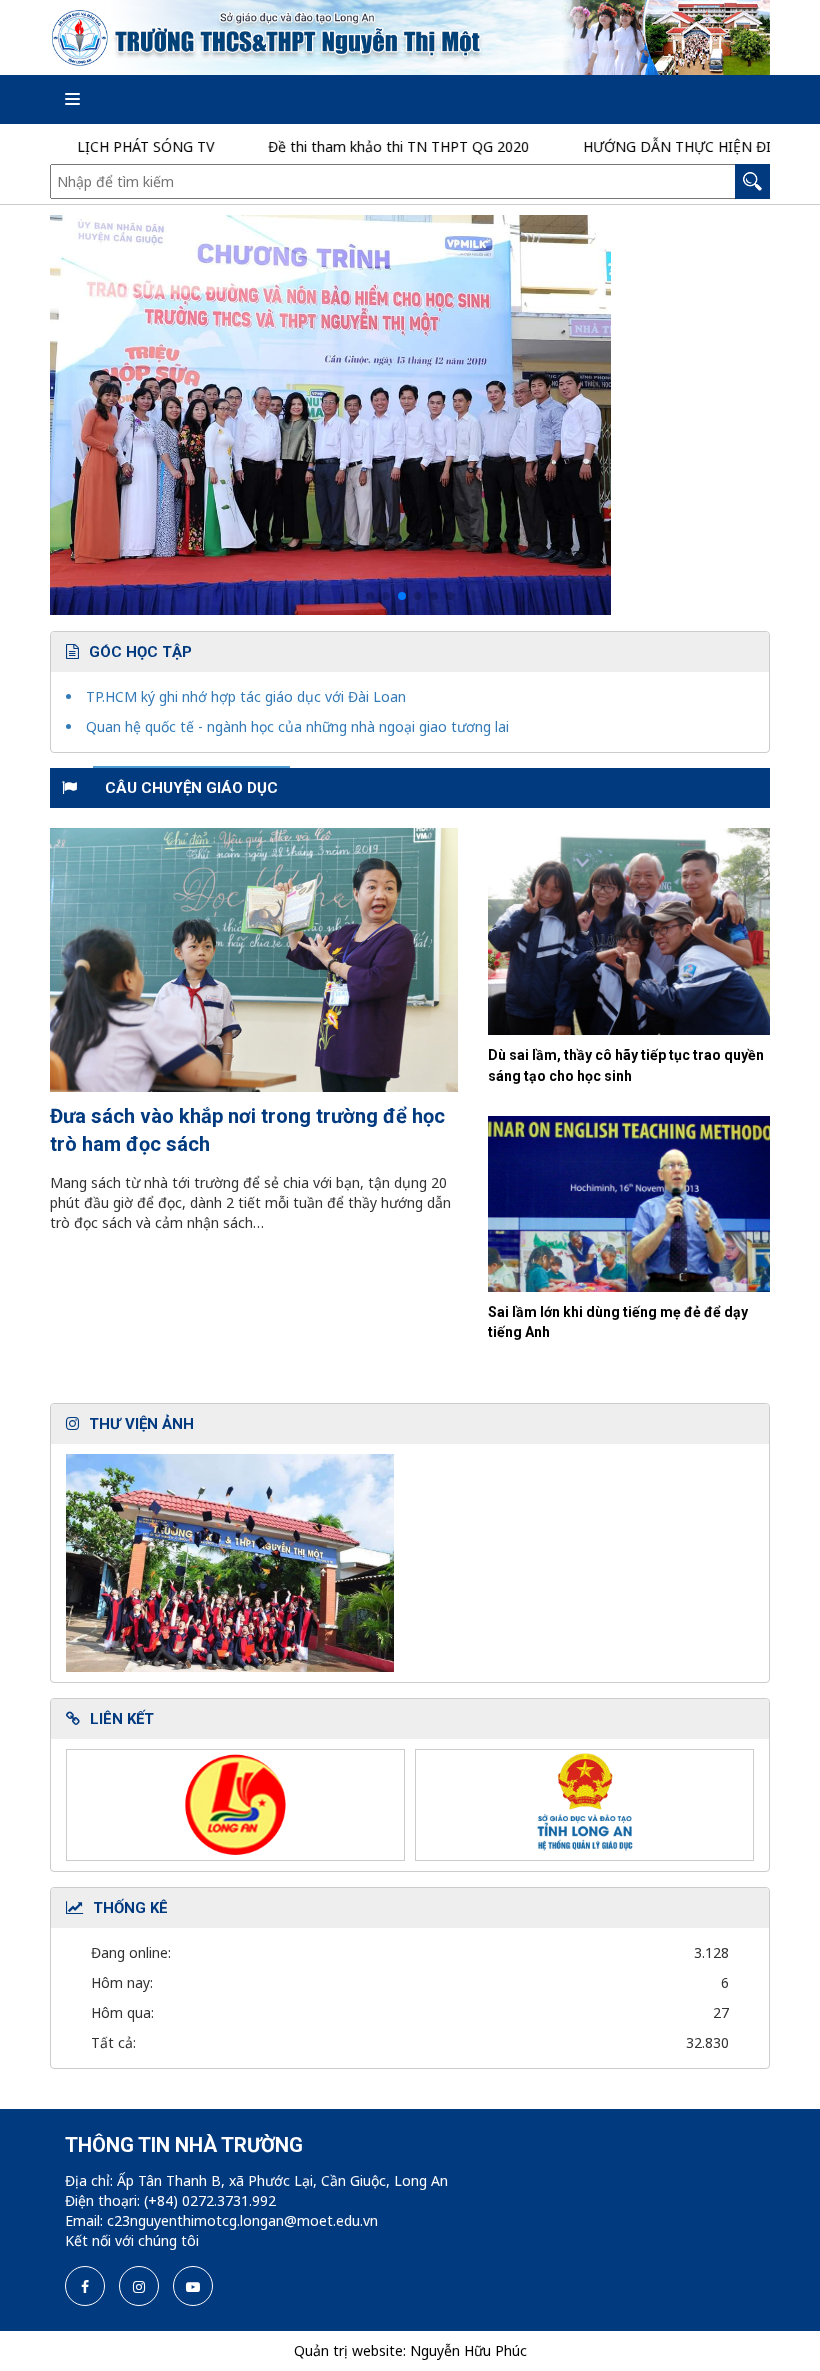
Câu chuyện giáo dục (191, 788)
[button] (370, 596)
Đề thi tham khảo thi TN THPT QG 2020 (352, 146)
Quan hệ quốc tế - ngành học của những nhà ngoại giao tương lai (297, 726)
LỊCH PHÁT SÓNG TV (99, 146)
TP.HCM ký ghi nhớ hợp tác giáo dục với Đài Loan (246, 696)
